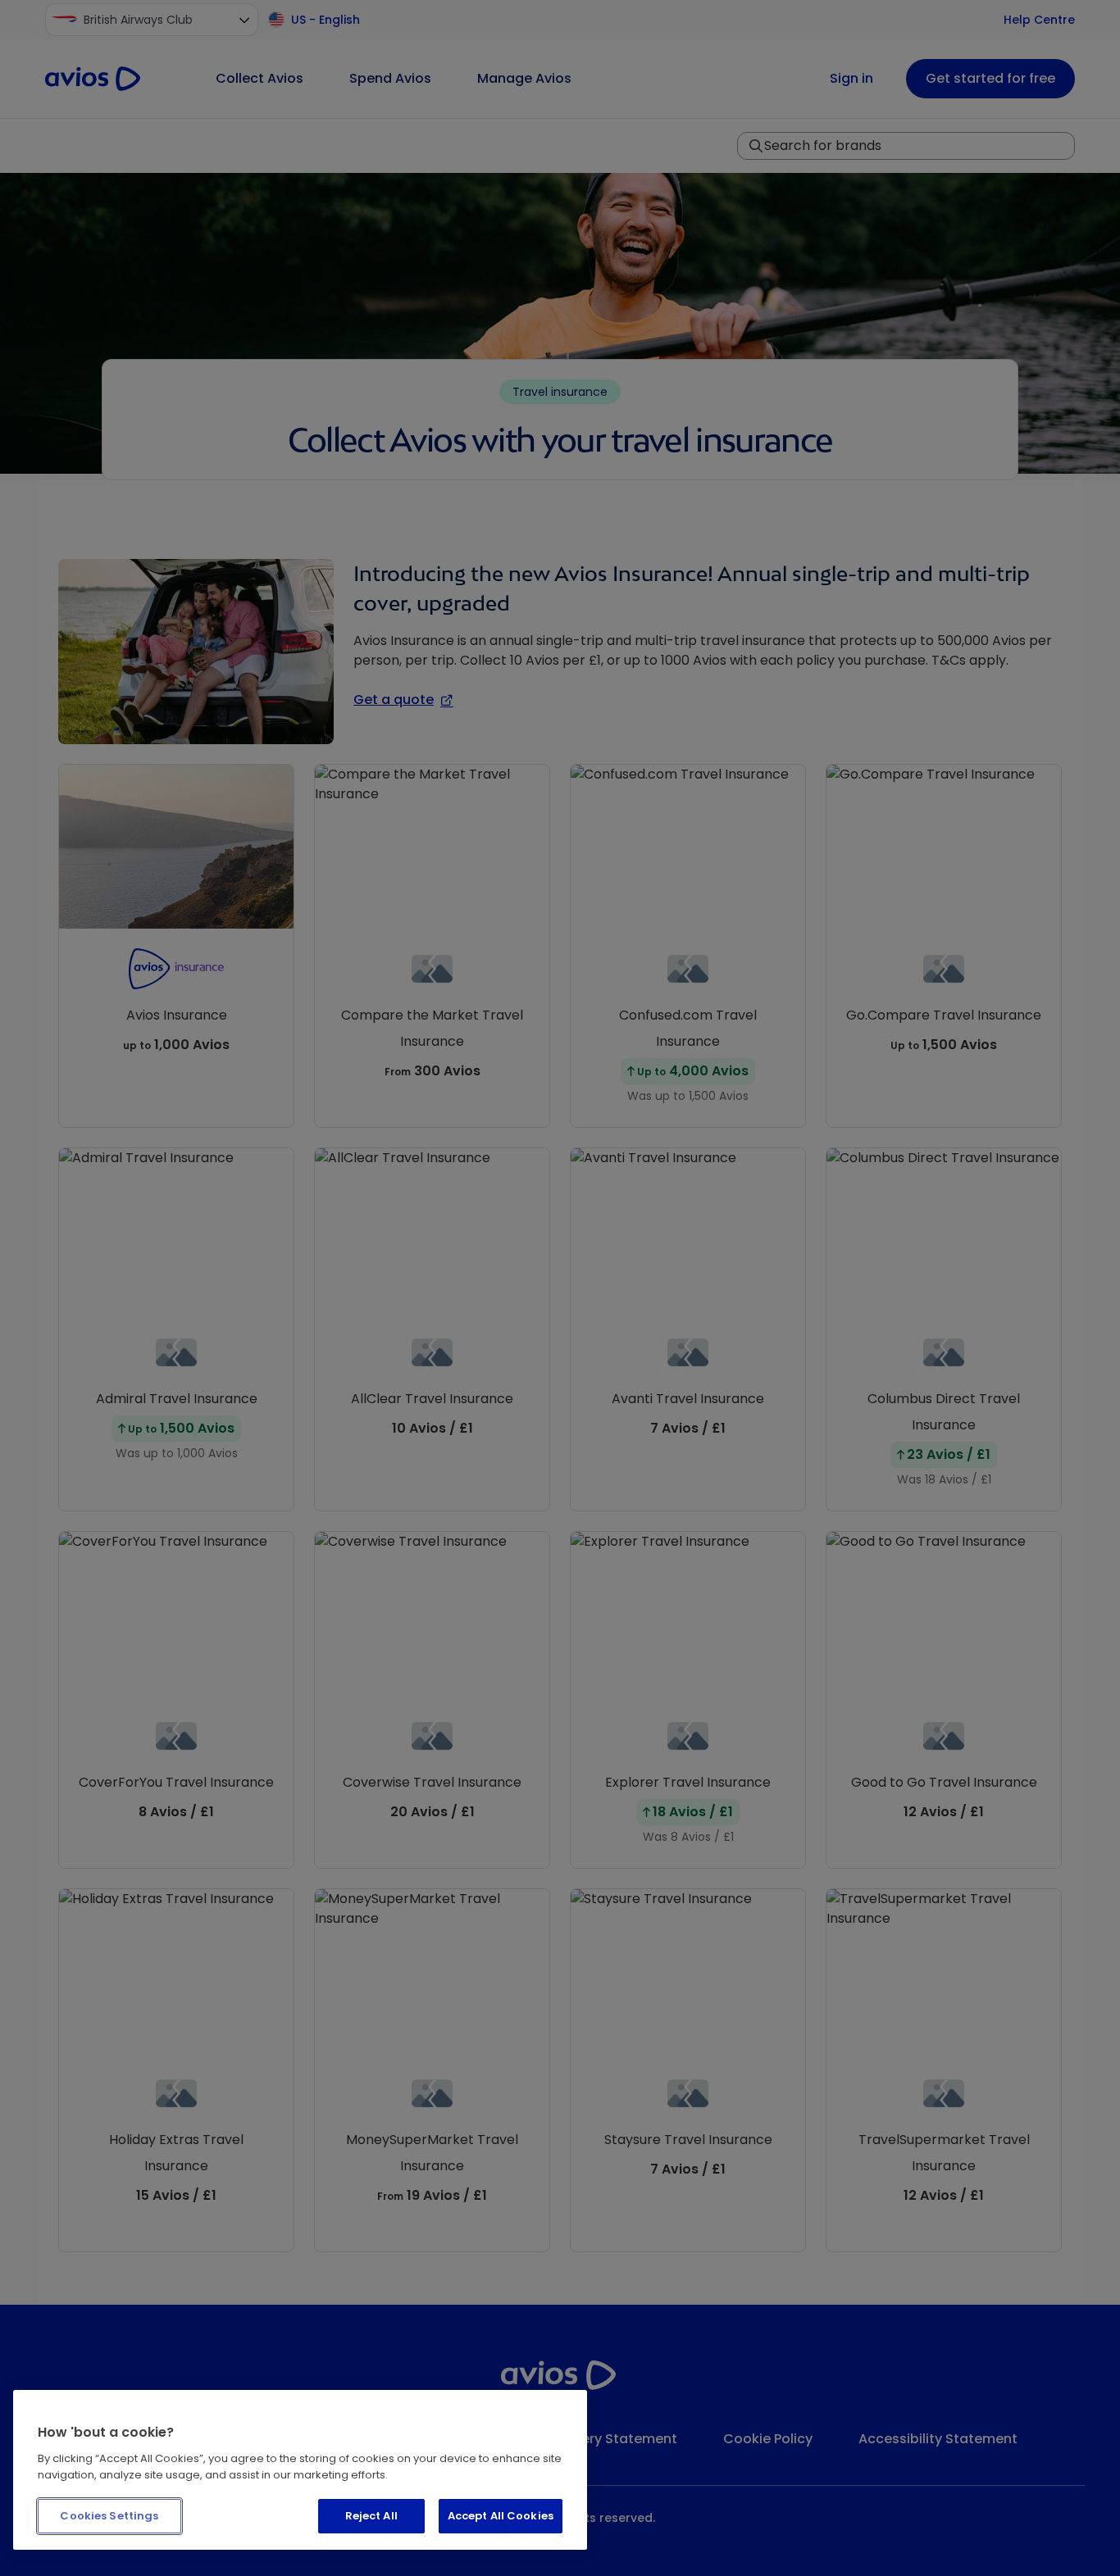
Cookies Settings (109, 2516)
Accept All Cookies (501, 2516)
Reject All (371, 2516)
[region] (300, 2470)
